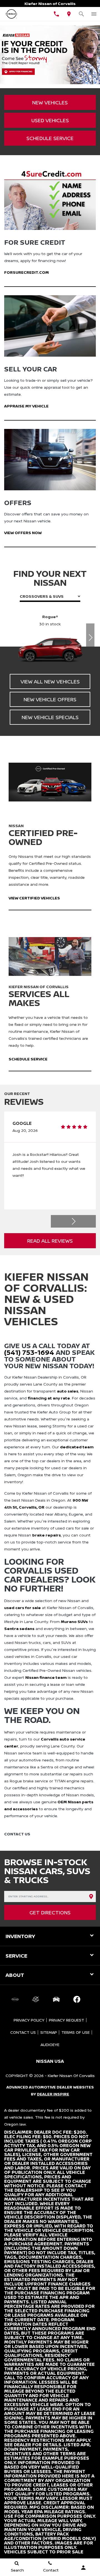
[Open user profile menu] (83, 2568)
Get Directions (50, 1912)
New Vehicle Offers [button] (50, 699)
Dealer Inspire (53, 2094)
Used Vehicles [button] (50, 120)
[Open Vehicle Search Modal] (81, 14)
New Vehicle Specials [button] (50, 717)
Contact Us (23, 2032)
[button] (90, 637)
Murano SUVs (74, 1621)
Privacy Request (67, 2020)
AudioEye (50, 2045)
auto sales (68, 1391)
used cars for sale (22, 1608)
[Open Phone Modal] (56, 14)
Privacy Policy (29, 2020)
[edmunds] (56, 1999)
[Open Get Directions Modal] (69, 14)
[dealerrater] (36, 1999)
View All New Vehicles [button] (50, 681)
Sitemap (49, 2032)
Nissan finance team (46, 1677)
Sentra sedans (19, 1628)
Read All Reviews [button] (50, 1241)
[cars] (15, 1999)
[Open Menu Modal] (94, 14)
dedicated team (77, 1447)
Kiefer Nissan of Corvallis (71, 2076)
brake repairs (47, 1535)
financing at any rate (49, 1398)
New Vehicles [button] (50, 102)
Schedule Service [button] (50, 138)
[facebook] (77, 1999)
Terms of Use (76, 2032)
